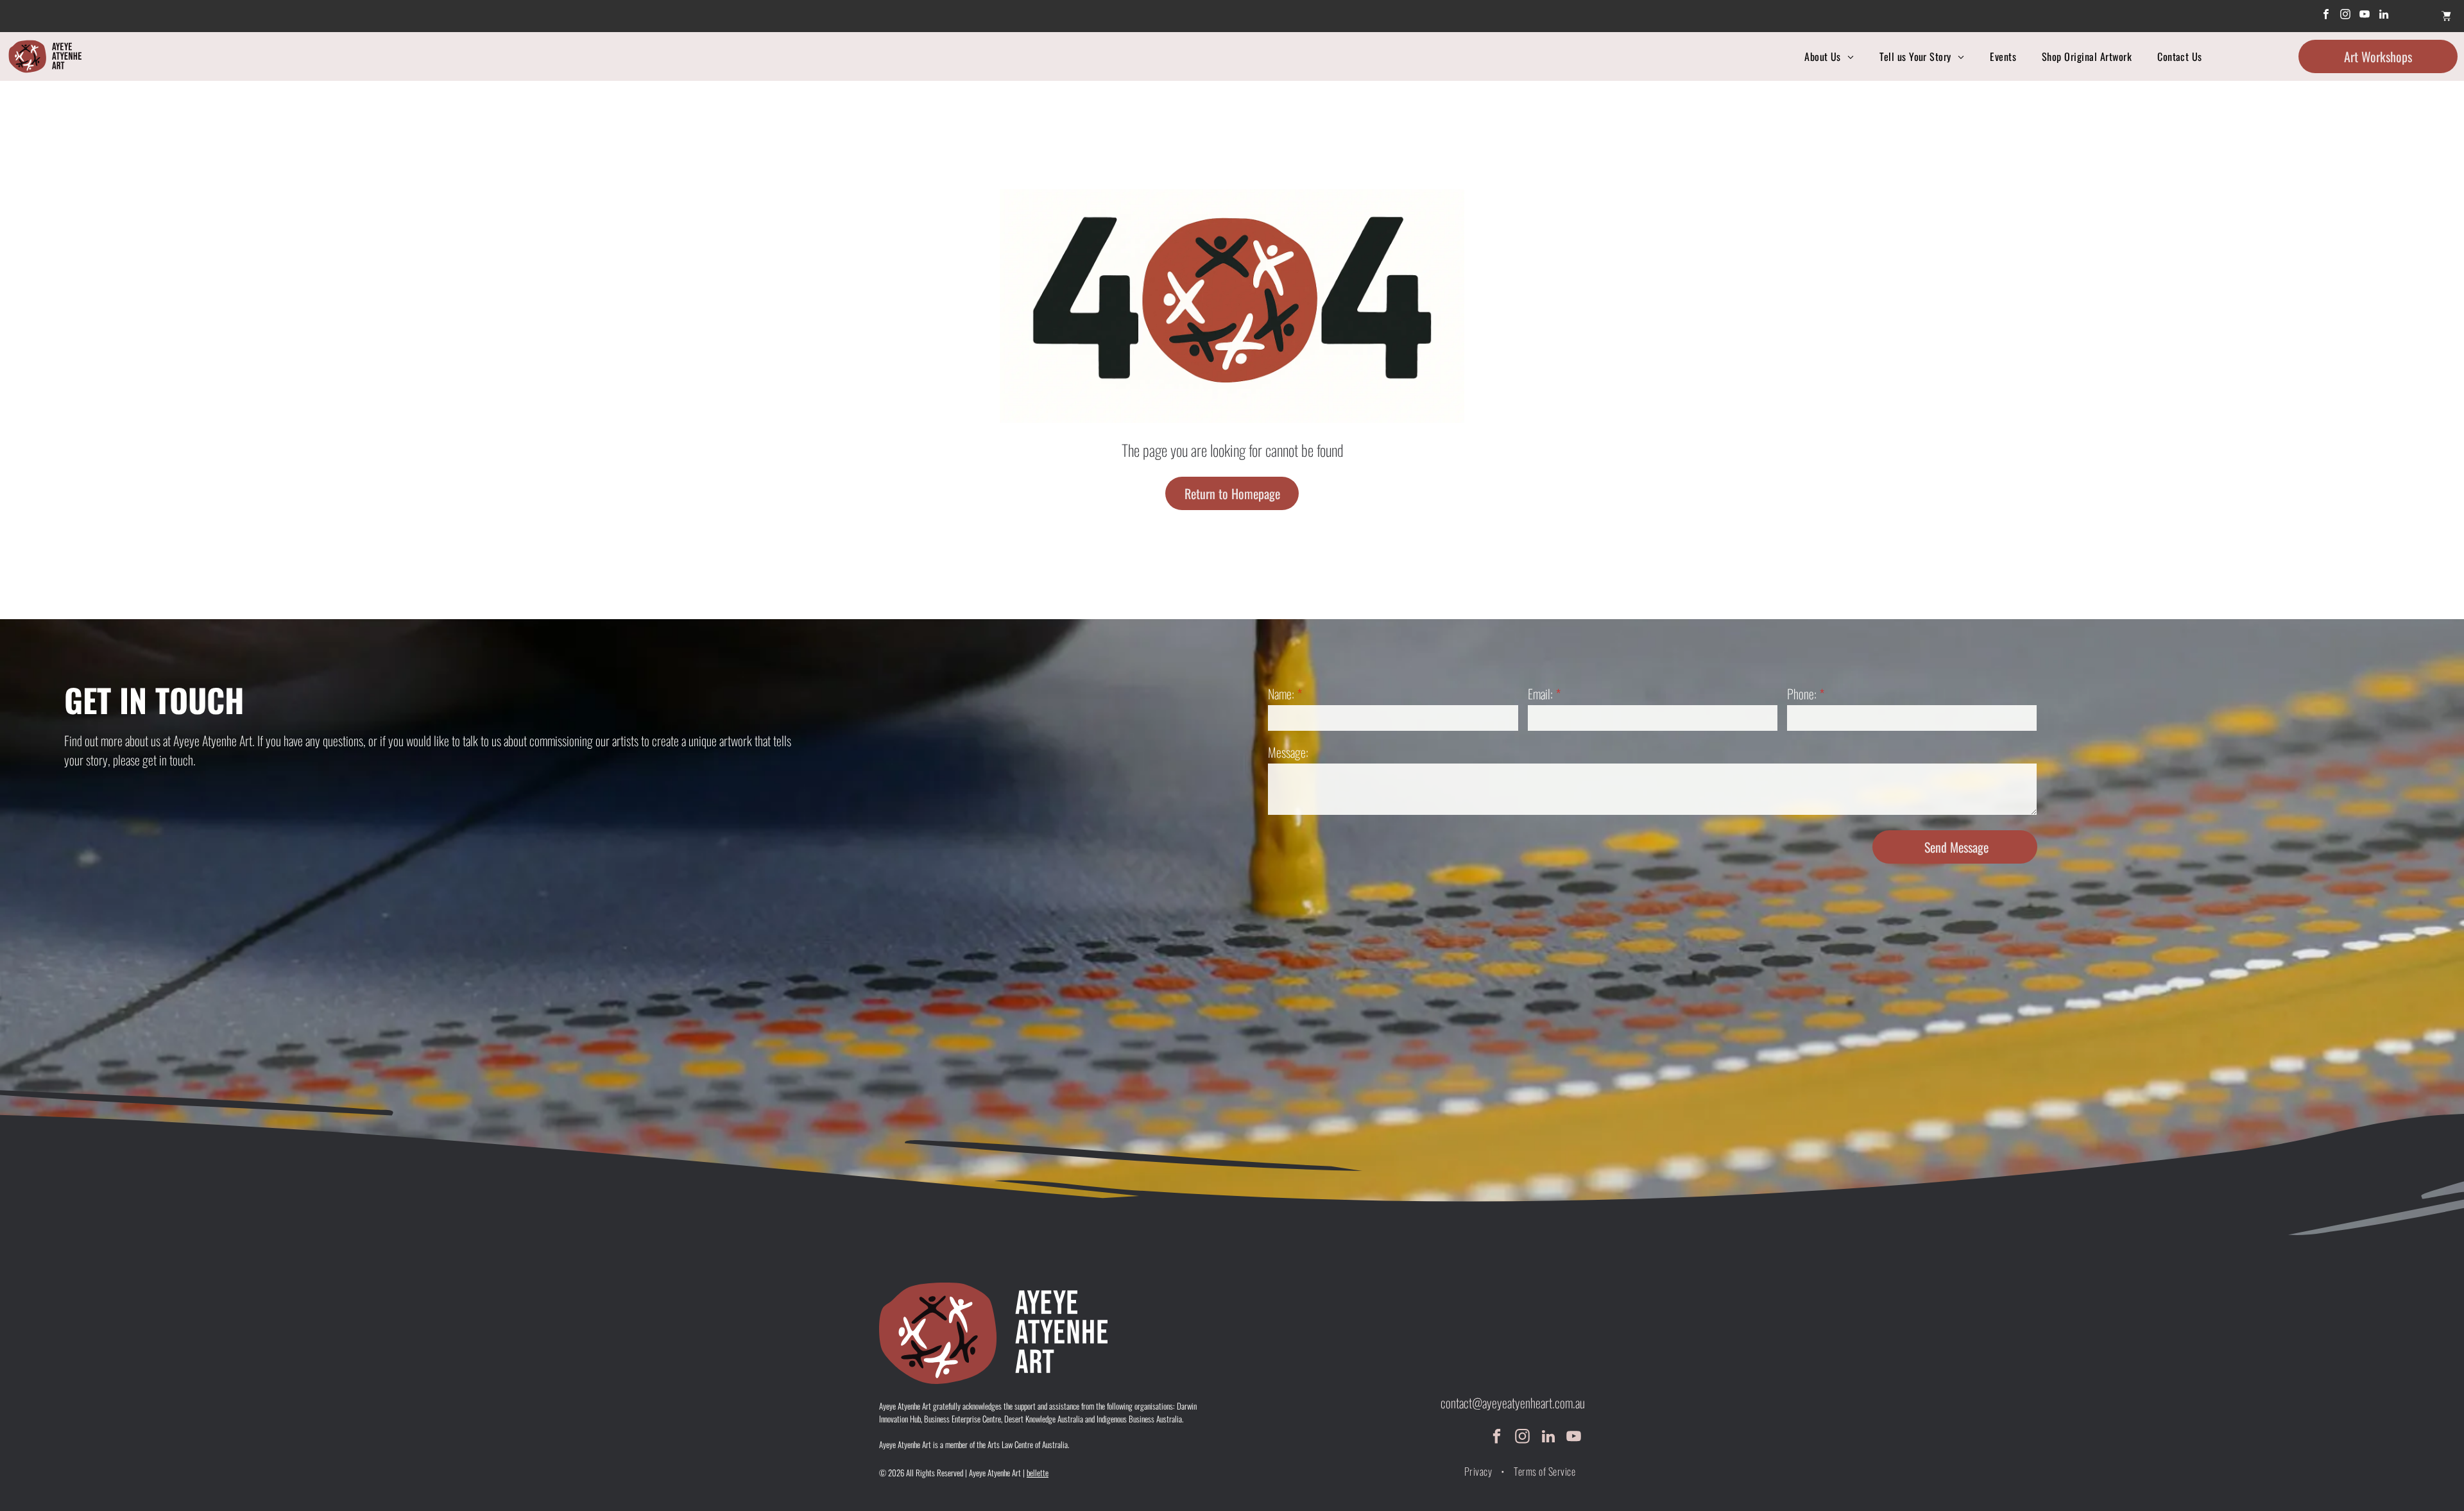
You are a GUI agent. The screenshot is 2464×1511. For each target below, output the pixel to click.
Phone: (1802, 694)
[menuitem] (1829, 56)
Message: (1288, 752)
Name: (1281, 694)
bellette (1038, 1473)
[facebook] (2326, 16)
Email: (1540, 694)
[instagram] (2346, 16)
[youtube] (2365, 16)
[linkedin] (2384, 16)
